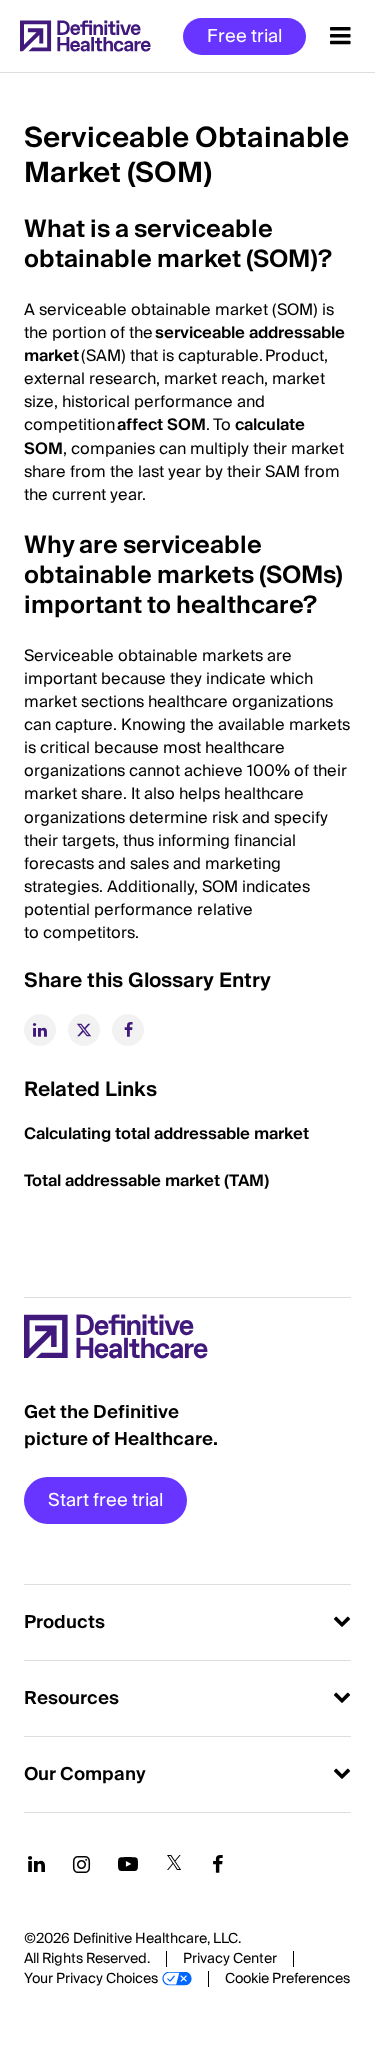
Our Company (85, 1774)
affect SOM (160, 425)
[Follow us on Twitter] (174, 1864)
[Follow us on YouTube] (128, 1864)
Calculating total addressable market (166, 1134)
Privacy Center (230, 1959)
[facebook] (128, 1030)
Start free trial (105, 1500)
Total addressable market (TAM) (146, 1181)
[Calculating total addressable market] (311, 1134)
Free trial (244, 36)
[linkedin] (40, 1030)
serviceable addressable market (184, 344)
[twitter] (84, 1030)
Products (64, 1622)
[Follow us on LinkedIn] (36, 1864)
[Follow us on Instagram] (81, 1864)
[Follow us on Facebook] (218, 1864)
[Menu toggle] (340, 36)
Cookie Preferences (287, 1979)
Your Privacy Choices (91, 1979)
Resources (71, 1698)
